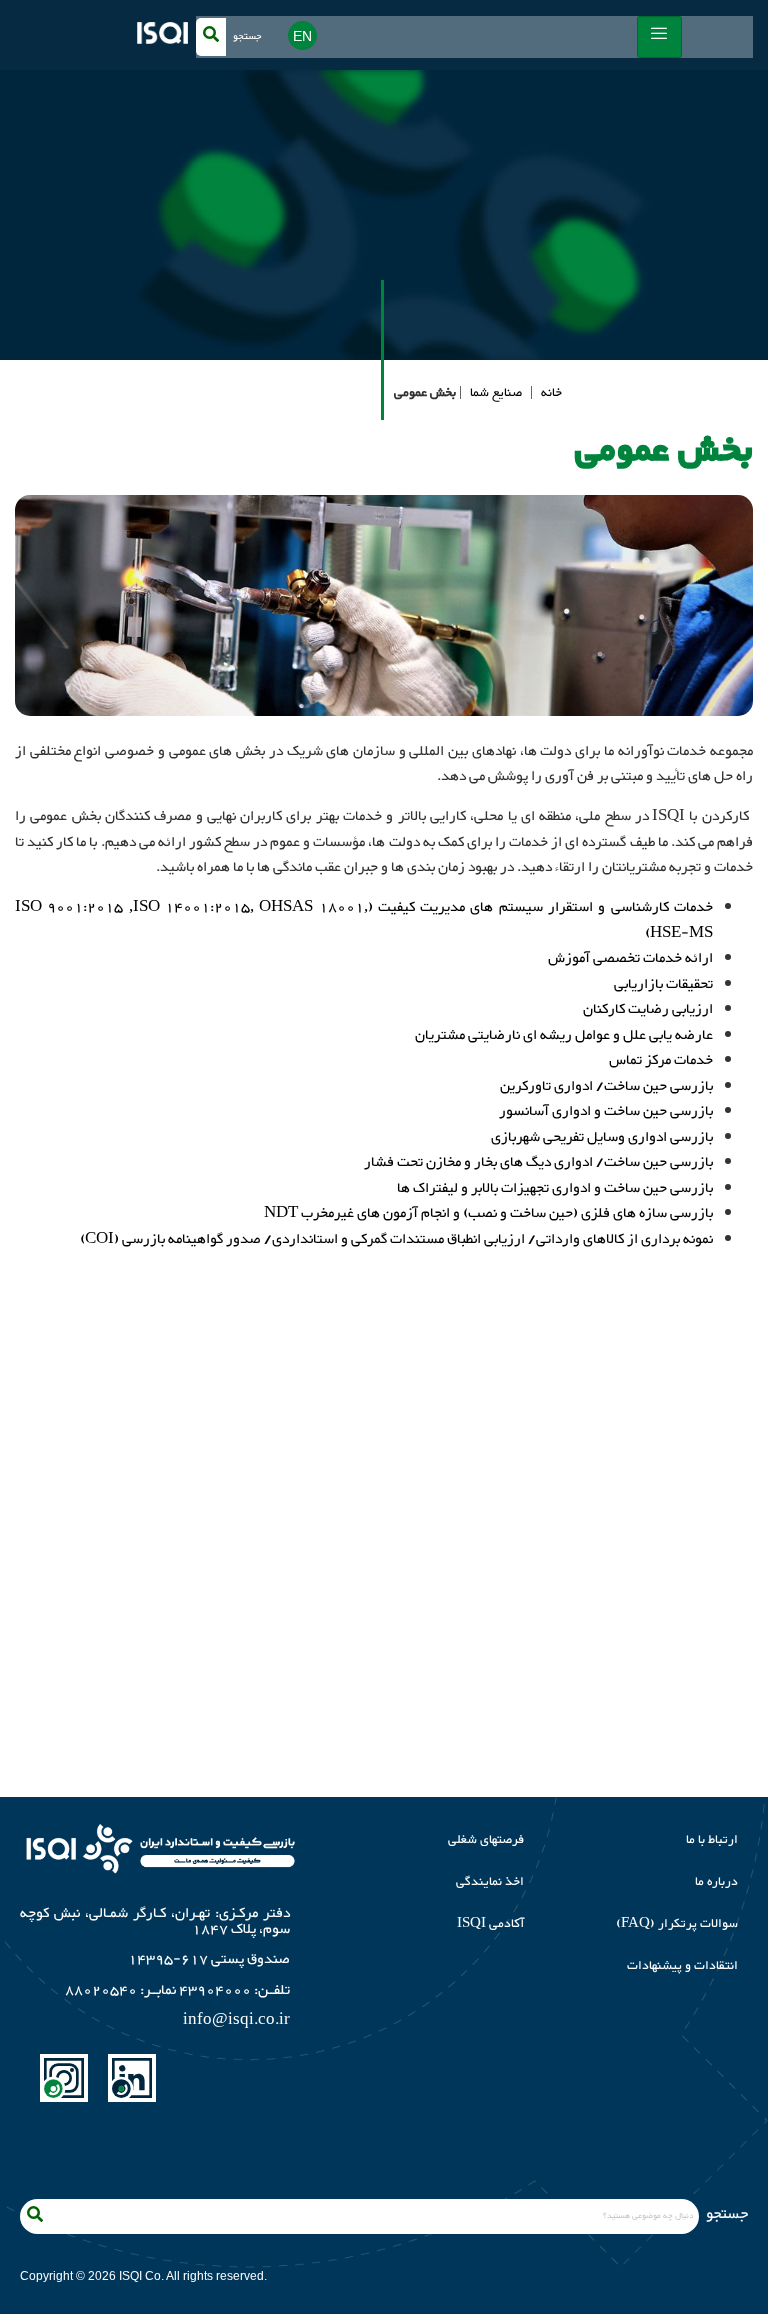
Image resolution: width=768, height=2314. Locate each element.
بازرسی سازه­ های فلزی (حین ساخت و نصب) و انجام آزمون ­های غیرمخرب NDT (488, 1213)
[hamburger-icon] (659, 37)
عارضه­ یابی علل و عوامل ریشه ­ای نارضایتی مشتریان (564, 1035)
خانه (551, 393)
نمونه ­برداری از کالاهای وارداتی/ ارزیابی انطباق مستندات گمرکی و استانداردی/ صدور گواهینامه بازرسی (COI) (396, 1239)
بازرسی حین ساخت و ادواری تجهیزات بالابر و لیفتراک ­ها (555, 1188)
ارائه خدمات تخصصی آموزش (630, 958)
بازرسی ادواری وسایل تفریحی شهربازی (602, 1137)
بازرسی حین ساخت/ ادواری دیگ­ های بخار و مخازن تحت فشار (538, 1162)
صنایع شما (496, 393)
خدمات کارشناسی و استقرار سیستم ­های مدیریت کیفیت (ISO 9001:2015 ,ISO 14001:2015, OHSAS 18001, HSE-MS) (364, 920)
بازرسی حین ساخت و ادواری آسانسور (606, 1111)
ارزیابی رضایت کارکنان (648, 1009)
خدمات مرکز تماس (661, 1060)
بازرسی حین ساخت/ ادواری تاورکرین (606, 1086)
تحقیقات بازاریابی (663, 984)
